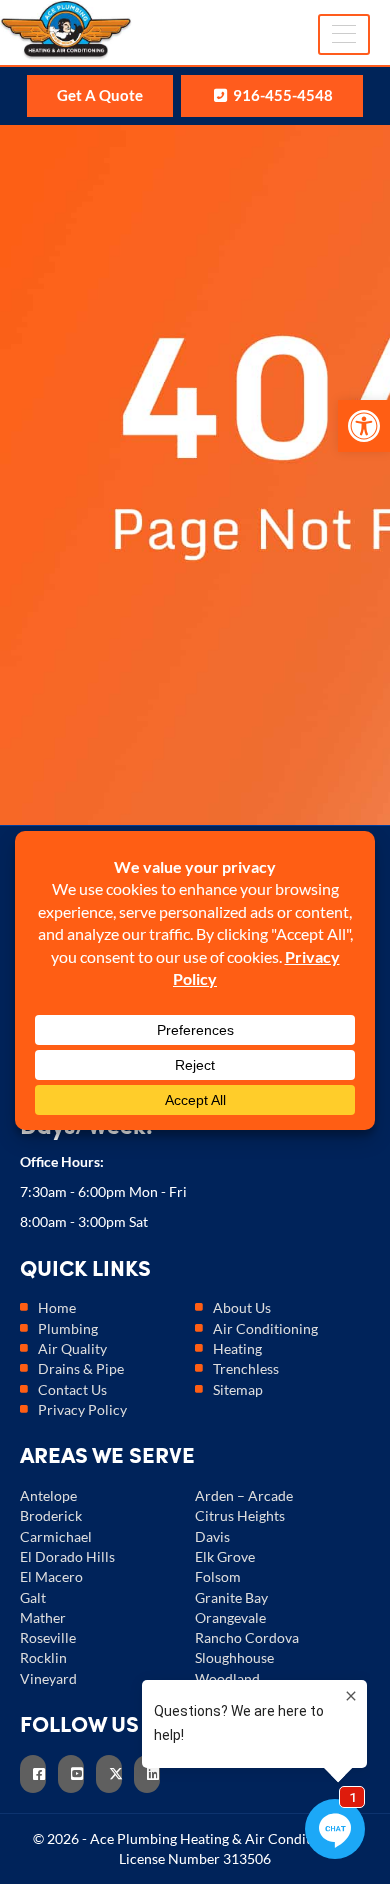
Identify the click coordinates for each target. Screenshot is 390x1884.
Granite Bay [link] (231, 1597)
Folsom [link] (218, 1576)
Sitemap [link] (238, 1389)
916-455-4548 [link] (281, 95)
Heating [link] (237, 1348)
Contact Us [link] (72, 1389)
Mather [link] (43, 1617)
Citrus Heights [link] (240, 1515)
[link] (364, 426)
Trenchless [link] (246, 1368)
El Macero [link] (51, 1576)
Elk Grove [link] (225, 1556)
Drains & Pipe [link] (81, 1368)
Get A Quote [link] (100, 95)
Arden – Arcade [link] (244, 1495)
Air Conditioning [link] (265, 1328)
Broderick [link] (51, 1515)
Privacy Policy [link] (82, 1409)
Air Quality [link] (72, 1348)
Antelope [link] (48, 1495)
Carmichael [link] (56, 1536)
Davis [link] (212, 1536)
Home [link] (57, 1307)
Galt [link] (33, 1597)
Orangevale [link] (230, 1617)
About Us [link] (242, 1307)
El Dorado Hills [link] (67, 1556)
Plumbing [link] (68, 1328)
